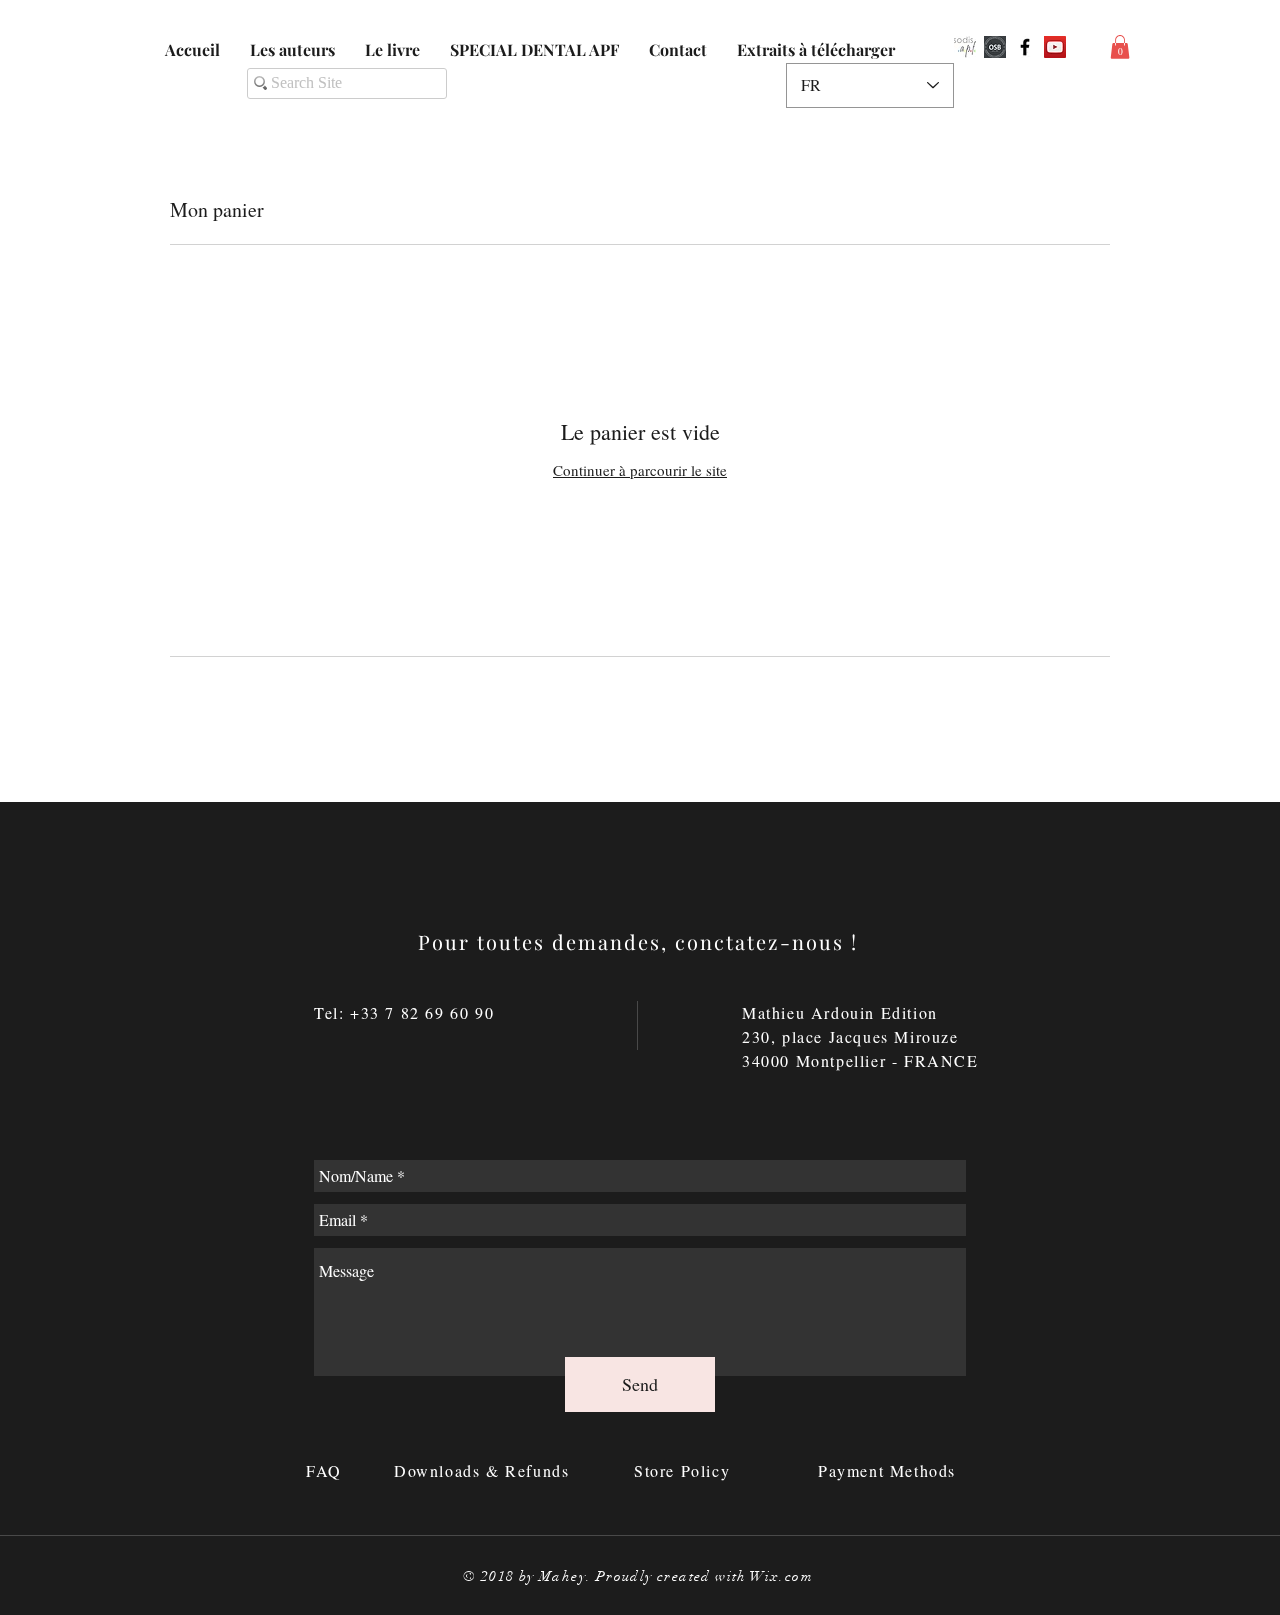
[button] (1120, 47)
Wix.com (781, 1576)
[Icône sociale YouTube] (1055, 47)
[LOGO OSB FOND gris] (995, 47)
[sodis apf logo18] (965, 47)
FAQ (327, 1470)
